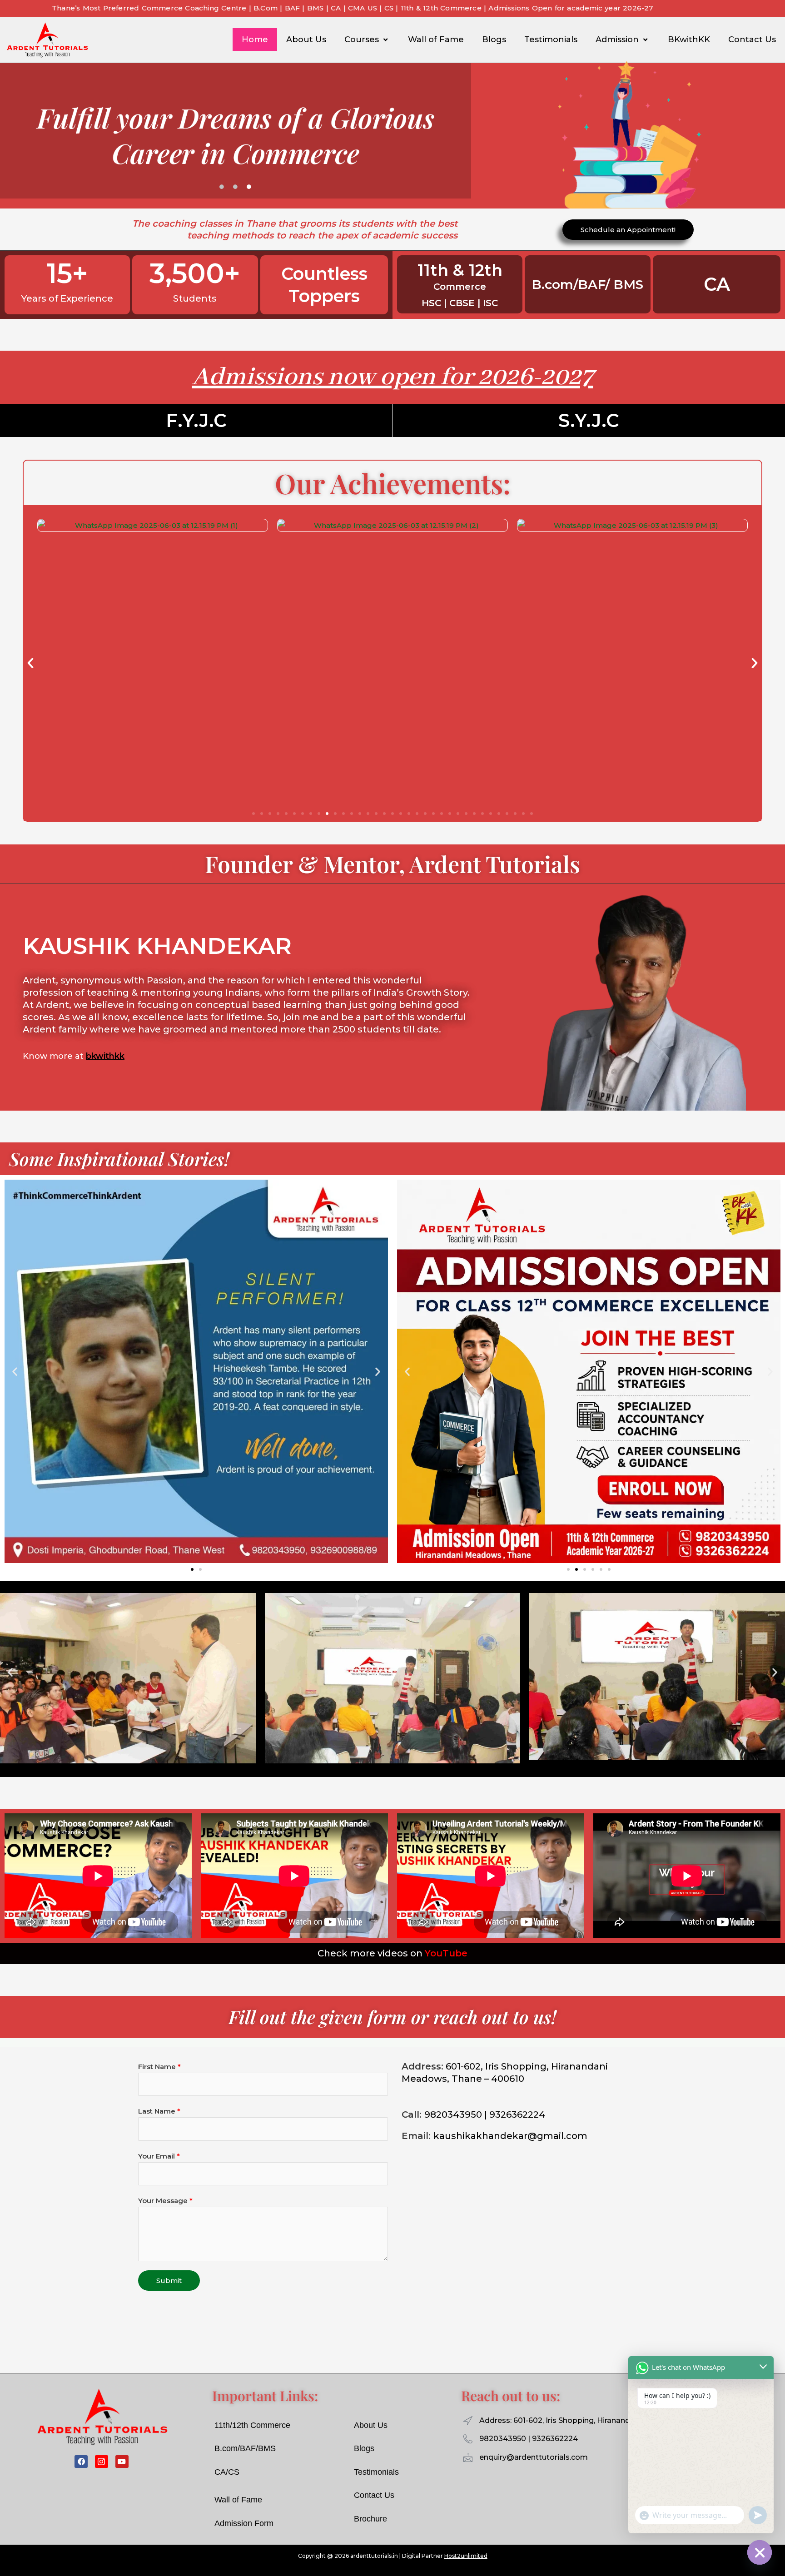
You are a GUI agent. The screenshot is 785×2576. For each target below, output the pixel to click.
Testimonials (551, 40)
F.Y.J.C (196, 420)
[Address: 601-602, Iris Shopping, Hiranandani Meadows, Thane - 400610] (468, 2421)
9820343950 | (456, 2114)
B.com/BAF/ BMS (587, 284)
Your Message (165, 2201)
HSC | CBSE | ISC (460, 303)
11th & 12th (460, 270)
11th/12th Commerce (252, 2425)
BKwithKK (689, 40)
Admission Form (244, 2523)
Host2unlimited (466, 2556)
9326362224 (517, 2114)
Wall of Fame (436, 40)
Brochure (370, 2519)
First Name (159, 2067)
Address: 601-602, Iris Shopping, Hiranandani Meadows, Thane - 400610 (609, 2420)
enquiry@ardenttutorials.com (534, 2457)
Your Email (159, 2156)
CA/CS (227, 2472)
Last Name (159, 2111)
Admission (617, 40)
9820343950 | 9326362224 (529, 2439)
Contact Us (752, 40)
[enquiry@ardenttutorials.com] (468, 2457)
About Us (306, 40)
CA (716, 284)
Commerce (460, 287)
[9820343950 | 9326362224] (468, 2439)
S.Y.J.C (589, 420)
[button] (30, 663)
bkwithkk (105, 1056)
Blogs (494, 40)
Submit (169, 2281)
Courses (362, 40)
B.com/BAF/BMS (245, 2448)
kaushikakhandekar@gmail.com (510, 2136)
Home (255, 40)
